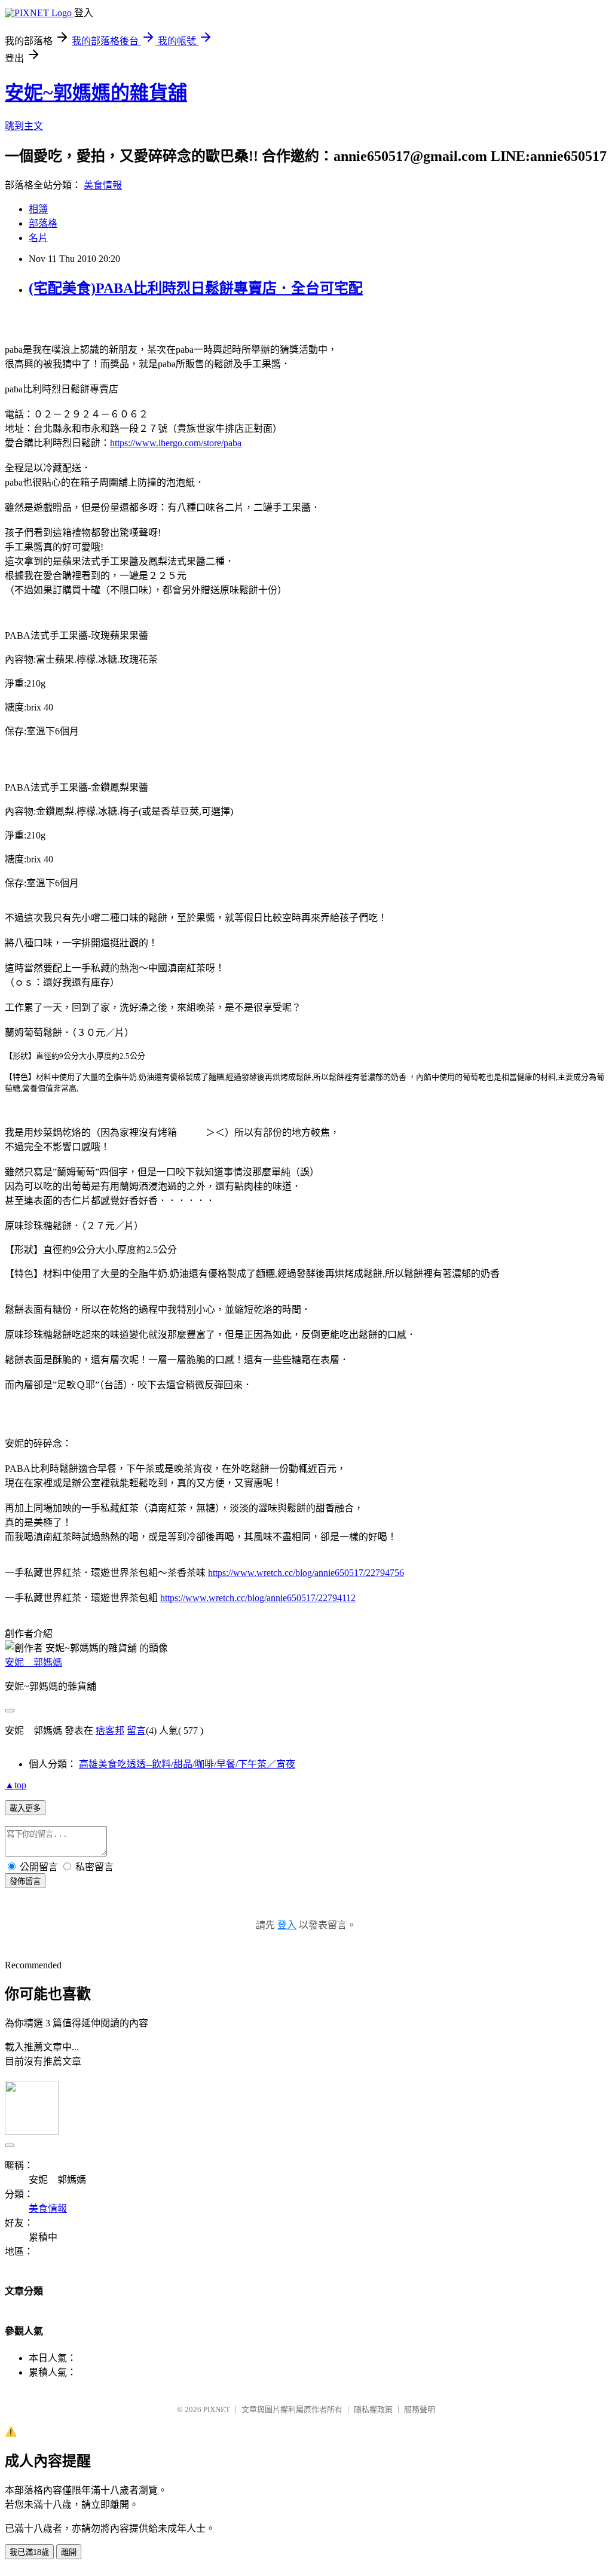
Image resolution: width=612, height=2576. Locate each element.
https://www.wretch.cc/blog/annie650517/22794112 (258, 1598)
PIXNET (217, 2409)
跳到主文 (24, 126)
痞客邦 (110, 1731)
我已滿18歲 (29, 2552)
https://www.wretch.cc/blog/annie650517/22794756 (306, 1573)
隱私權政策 (373, 2409)
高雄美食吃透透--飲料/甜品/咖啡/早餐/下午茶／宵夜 (187, 1764)
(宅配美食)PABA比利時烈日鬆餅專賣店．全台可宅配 (196, 288)
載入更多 (25, 1808)
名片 (38, 238)
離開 (69, 2552)
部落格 (43, 223)
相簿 (38, 209)
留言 (136, 1731)
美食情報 (103, 185)
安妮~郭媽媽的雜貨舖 (96, 93)
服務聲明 (420, 2409)
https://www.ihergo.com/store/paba (176, 443)
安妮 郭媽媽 (33, 1662)
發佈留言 (25, 1881)
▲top (16, 1785)
